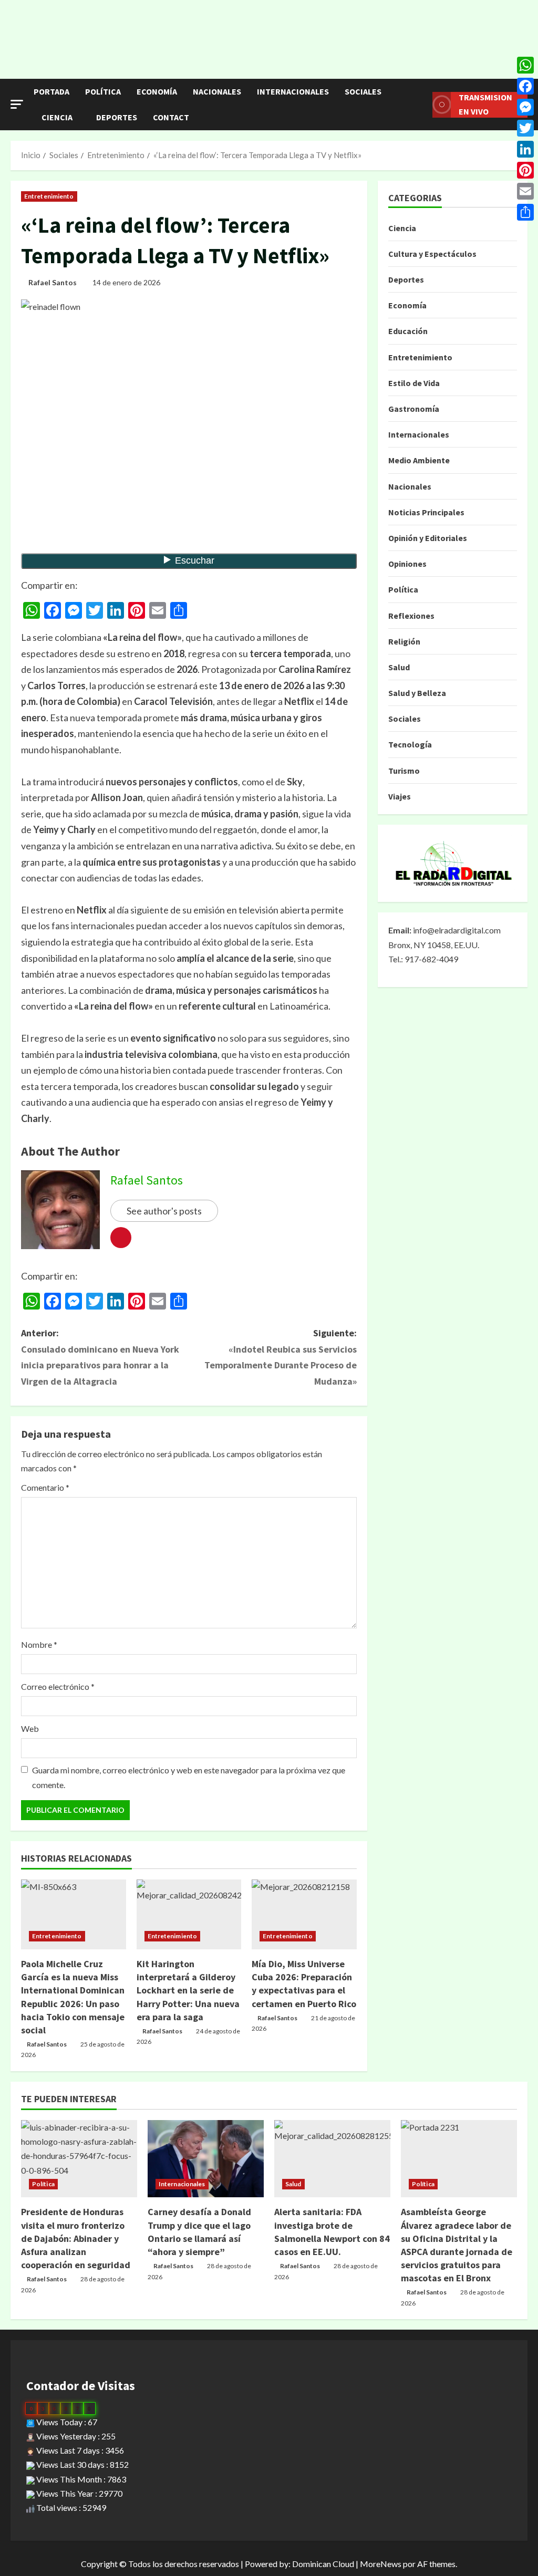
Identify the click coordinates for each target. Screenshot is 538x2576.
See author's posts (164, 1211)
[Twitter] (525, 128)
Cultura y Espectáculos (432, 254)
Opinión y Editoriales (428, 538)
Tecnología (410, 744)
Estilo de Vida (414, 383)
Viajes (400, 796)
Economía (157, 91)
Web (30, 1728)
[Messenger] (525, 107)
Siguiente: (280, 1357)
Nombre (39, 1644)
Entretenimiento (49, 196)
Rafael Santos (53, 282)
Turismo (404, 771)
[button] (17, 104)
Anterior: (100, 1357)
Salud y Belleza (417, 693)
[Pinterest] (525, 170)
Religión (404, 641)
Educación (408, 331)
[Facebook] (525, 86)
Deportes (117, 117)
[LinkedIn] (525, 149)
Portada (51, 91)
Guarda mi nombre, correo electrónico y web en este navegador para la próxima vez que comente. (189, 1777)
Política (103, 91)
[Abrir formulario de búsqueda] (421, 105)
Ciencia (57, 117)
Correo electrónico (58, 1686)
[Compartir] (525, 212)
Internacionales (293, 91)
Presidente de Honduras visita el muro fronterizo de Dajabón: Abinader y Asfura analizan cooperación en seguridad (76, 2238)
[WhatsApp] (525, 65)
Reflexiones (411, 616)
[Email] (525, 191)
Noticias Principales (426, 512)
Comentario (45, 1487)
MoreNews (381, 2564)
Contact (171, 117)
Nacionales (217, 91)
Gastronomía (414, 409)
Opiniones (407, 564)
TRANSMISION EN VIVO (485, 104)
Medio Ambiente (419, 460)
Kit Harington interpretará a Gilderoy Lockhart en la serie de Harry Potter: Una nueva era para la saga (188, 1990)
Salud (399, 667)
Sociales (363, 91)
